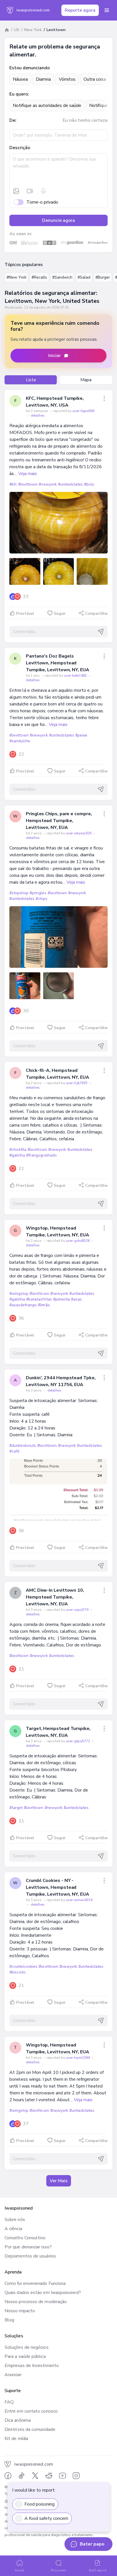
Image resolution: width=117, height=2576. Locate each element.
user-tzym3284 (78, 2058)
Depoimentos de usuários (30, 2256)
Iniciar (55, 356)
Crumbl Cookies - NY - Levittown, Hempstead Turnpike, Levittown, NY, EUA (58, 1887)
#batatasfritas (39, 1299)
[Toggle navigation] (107, 10)
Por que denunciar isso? (28, 2247)
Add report (98, 2570)
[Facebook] (8, 2476)
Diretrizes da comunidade (30, 2429)
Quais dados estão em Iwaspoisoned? (43, 2293)
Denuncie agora (58, 220)
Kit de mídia (16, 2439)
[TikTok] (22, 2476)
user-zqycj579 (78, 1610)
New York (33, 30)
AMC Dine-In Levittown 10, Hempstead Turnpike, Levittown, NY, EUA (55, 1597)
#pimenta (61, 1299)
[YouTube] (62, 2476)
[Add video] (30, 191)
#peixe (81, 735)
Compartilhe (96, 613)
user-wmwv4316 (79, 1900)
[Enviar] (101, 632)
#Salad (84, 277)
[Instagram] (76, 2476)
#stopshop (19, 893)
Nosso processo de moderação (36, 2302)
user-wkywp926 (79, 833)
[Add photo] (16, 191)
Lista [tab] (31, 380)
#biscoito (17, 1972)
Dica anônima (18, 2420)
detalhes (38, 415)
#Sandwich (62, 277)
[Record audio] (43, 191)
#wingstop (19, 1294)
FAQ (9, 2402)
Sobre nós (15, 2220)
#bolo (89, 484)
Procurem (58, 2570)
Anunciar (13, 2375)
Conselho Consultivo (25, 2238)
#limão (44, 1305)
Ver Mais (59, 2181)
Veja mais (28, 474)
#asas (76, 1299)
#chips (41, 899)
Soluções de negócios (27, 2347)
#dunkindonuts (23, 1446)
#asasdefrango (23, 1305)
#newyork (48, 484)
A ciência (13, 2229)
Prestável (25, 613)
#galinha (17, 1155)
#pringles (38, 893)
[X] (35, 2476)
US (17, 30)
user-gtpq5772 (78, 1741)
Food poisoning (39, 2504)
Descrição (20, 148)
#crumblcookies (23, 1967)
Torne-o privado (42, 202)
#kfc (13, 484)
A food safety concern (46, 2518)
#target (16, 1808)
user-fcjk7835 (77, 1083)
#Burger (103, 277)
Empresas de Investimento (32, 2366)
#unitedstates (70, 484)
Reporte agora (80, 10)
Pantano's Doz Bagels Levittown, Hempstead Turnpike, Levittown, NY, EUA (58, 663)
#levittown (28, 484)
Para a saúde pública (25, 2356)
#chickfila (18, 1150)
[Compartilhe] (104, 398)
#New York (16, 277)
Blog (9, 2320)
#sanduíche (20, 741)
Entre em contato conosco (31, 2411)
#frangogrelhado (41, 1155)
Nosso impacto (20, 2311)
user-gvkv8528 (78, 1241)
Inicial (20, 2570)
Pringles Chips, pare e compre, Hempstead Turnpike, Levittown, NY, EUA (59, 821)
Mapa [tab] (86, 380)
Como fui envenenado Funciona (35, 2283)
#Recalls (39, 277)
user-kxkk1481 (76, 676)
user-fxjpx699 (83, 411)
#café (14, 1451)
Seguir (60, 613)
